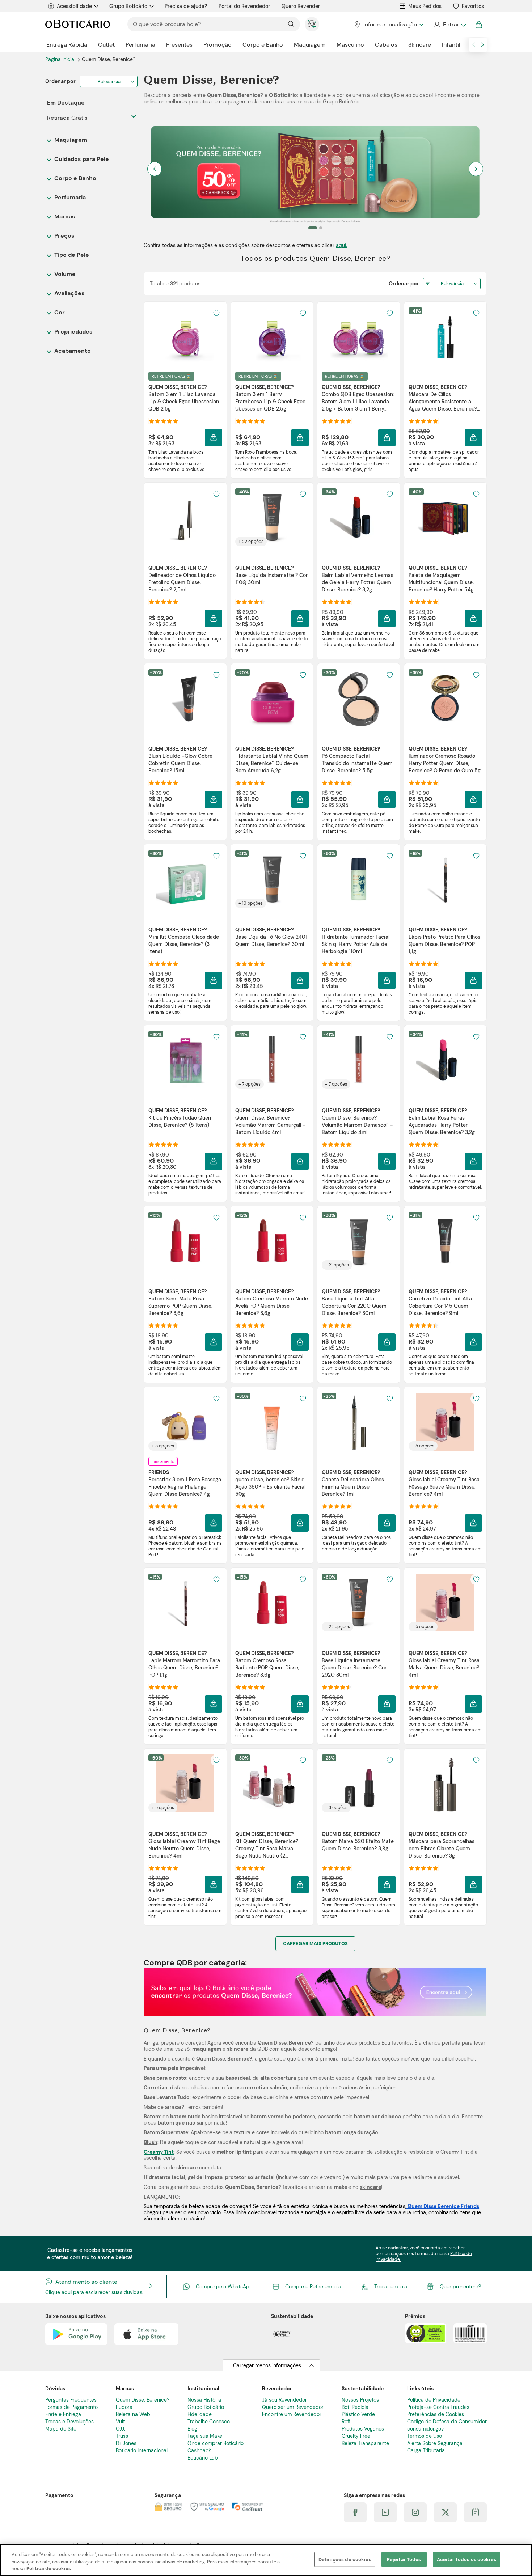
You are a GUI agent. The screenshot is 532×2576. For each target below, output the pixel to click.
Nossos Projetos (360, 2400)
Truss (122, 2436)
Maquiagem (310, 45)
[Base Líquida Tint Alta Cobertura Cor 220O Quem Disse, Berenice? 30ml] (359, 1241)
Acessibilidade (74, 6)
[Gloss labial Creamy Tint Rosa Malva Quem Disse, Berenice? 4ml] (445, 1603)
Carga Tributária (426, 2450)
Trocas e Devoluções (69, 2422)
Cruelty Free (356, 2436)
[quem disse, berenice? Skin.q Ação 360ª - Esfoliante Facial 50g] (272, 1422)
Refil (347, 2422)
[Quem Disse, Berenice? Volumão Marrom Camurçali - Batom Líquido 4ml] (272, 1060)
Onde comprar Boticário (216, 2443)
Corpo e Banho (263, 45)
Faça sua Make (205, 2436)
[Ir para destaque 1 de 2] (310, 228)
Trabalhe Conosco (209, 2422)
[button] (214, 438)
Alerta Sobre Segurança (435, 2443)
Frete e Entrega (63, 2414)
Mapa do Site (61, 2429)
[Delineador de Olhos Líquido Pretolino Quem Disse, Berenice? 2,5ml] (185, 517)
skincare (370, 2187)
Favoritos (473, 6)
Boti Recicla (355, 2407)
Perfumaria (140, 45)
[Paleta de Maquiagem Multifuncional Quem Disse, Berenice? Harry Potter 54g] (445, 517)
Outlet (106, 45)
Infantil (451, 45)
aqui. (341, 245)
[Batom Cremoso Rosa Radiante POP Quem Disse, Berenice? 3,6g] (272, 1603)
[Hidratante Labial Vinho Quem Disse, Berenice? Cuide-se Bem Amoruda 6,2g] (272, 698)
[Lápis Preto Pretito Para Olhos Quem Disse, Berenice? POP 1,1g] (445, 879)
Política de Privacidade (434, 2400)
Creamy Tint (159, 2152)
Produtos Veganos (363, 2429)
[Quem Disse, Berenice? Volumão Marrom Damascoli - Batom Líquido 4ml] (359, 1060)
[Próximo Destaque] (476, 169)
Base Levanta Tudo (167, 2097)
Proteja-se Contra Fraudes (438, 2407)
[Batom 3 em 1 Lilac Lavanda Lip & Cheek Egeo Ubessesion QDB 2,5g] (185, 336)
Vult (120, 2422)
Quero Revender (301, 6)
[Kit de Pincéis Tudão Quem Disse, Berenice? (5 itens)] (185, 1060)
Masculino (350, 45)
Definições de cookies (345, 2559)
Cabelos (386, 45)
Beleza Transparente (365, 2443)
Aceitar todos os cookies (466, 2559)
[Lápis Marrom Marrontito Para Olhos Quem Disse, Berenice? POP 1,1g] (185, 1603)
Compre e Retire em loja (313, 2287)
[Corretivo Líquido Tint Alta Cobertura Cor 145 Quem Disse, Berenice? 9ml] (445, 1241)
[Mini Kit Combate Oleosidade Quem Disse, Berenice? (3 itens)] (185, 879)
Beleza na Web (133, 2414)
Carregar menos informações (267, 2365)
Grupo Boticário (128, 6)
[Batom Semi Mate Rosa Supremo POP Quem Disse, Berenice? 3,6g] (185, 1241)
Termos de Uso (425, 2436)
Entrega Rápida (67, 45)
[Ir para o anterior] (474, 45)
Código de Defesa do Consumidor (447, 2422)
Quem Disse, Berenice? (143, 2400)
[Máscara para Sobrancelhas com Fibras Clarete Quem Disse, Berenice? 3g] (445, 1783)
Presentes (179, 45)
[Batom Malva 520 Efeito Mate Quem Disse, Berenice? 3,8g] (359, 1783)
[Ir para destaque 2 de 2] (318, 228)
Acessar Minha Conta (450, 25)
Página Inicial (61, 59)
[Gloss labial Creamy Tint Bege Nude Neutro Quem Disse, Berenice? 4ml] (185, 1783)
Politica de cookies (49, 2569)
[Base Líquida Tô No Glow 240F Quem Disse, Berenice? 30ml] (272, 879)
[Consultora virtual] (312, 24)
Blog (192, 2429)
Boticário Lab (203, 2458)
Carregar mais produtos (315, 1943)
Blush (151, 2142)
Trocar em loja (391, 2287)
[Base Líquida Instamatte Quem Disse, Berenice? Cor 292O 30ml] (359, 1603)
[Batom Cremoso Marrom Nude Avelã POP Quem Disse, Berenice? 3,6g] (272, 1241)
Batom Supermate (166, 2132)
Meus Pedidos (425, 6)
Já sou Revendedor (284, 2400)
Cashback (199, 2450)
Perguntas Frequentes (71, 2400)
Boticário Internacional (142, 2450)
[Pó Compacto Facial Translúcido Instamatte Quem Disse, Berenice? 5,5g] (359, 698)
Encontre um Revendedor (292, 2414)
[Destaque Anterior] (155, 169)
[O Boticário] (78, 24)
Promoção (218, 45)
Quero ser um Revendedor (293, 2407)
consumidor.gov (425, 2429)
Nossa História (204, 2400)
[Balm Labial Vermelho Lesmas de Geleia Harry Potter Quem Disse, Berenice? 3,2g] (359, 517)
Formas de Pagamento (71, 2407)
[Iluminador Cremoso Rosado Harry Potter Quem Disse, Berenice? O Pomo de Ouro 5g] (445, 698)
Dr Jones (126, 2443)
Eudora (124, 2407)
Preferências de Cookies (436, 2414)
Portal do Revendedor (244, 6)
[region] (266, 2560)
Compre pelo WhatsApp (224, 2287)
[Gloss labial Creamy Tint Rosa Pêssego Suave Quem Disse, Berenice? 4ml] (445, 1422)
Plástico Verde (358, 2414)
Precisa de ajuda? (186, 6)
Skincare (420, 45)
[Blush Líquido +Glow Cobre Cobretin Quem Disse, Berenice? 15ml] (185, 698)
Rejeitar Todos (404, 2559)
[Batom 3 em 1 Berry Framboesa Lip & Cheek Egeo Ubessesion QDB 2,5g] (272, 336)
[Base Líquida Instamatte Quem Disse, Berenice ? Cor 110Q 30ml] (272, 517)
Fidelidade (200, 2414)
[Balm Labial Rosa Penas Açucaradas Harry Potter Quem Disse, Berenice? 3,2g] (445, 1060)
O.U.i (121, 2429)
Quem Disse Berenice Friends (443, 2206)
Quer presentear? (460, 2287)
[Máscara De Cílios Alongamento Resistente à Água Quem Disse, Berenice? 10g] (445, 336)
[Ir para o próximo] (482, 45)
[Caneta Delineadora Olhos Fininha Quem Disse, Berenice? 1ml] (359, 1422)
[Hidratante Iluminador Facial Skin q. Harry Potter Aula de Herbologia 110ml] (359, 879)
